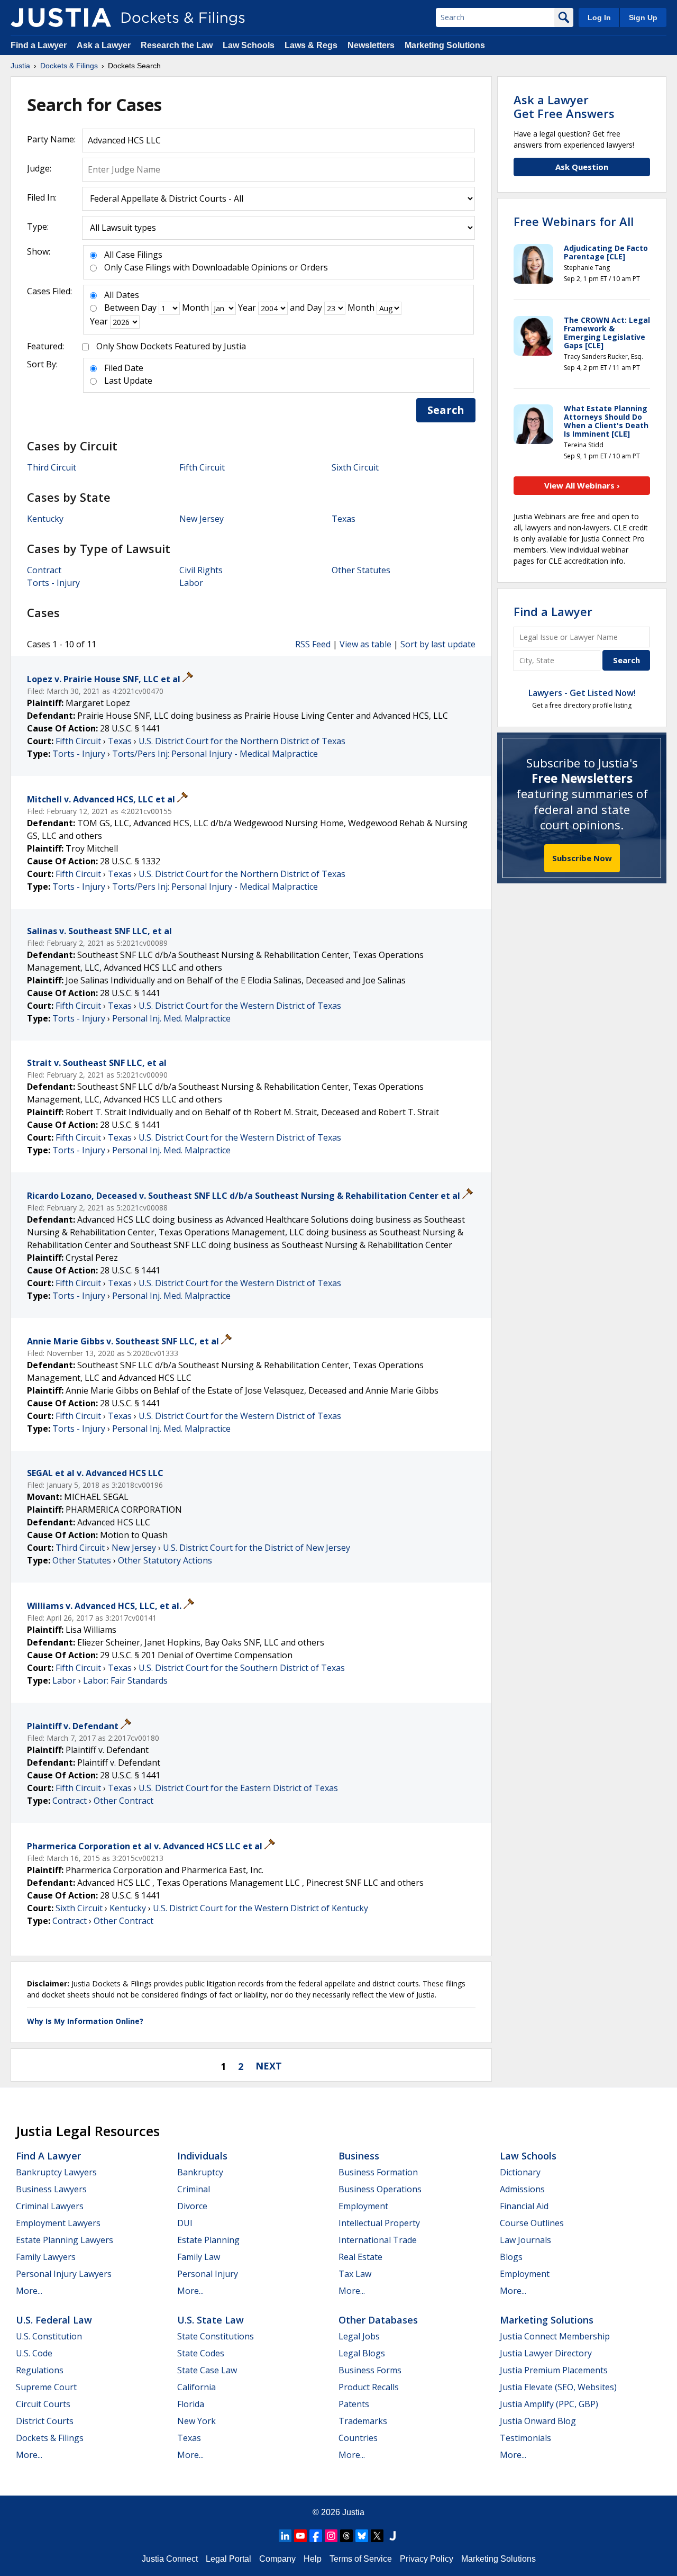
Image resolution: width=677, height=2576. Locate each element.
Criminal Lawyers (50, 2206)
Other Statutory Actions (165, 1560)
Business (359, 2156)
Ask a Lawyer (105, 45)
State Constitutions (216, 2336)
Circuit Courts (43, 2404)
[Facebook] (316, 2536)
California (196, 2387)
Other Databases (378, 2320)
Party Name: (51, 139)
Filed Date (124, 368)
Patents (354, 2404)
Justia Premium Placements (554, 2370)
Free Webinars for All (574, 221)
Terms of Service (361, 2559)
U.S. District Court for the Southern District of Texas (242, 1668)
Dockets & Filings (50, 2438)
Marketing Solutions (445, 45)
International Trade (378, 2240)
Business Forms (370, 2370)
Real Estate (360, 2257)
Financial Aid (524, 2206)
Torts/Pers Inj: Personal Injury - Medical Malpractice (215, 754)
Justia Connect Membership (555, 2336)
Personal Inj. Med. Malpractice (171, 1018)
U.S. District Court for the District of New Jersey (257, 1548)
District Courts (45, 2421)
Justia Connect (170, 2559)
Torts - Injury (53, 583)
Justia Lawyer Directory (546, 2353)
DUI (185, 2223)
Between (122, 308)
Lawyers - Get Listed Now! (582, 693)
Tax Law (355, 2274)
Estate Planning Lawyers (65, 2240)
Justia (353, 2512)
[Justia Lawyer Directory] (392, 2536)
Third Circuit (52, 467)
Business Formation (378, 2172)
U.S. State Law (211, 2320)
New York (196, 2421)
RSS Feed (313, 644)
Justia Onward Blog (538, 2421)
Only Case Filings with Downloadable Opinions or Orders (216, 267)
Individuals (202, 2156)
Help (313, 2559)
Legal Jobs (359, 2336)
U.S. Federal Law (54, 2320)
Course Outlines (532, 2223)
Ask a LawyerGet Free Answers (564, 106)
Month (195, 308)
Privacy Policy (427, 2559)
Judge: (39, 168)
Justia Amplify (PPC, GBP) (549, 2404)
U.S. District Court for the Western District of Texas (240, 1006)
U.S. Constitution (49, 2336)
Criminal (194, 2189)
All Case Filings (133, 255)
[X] (377, 2536)
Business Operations (380, 2189)
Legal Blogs (362, 2353)
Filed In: (42, 197)
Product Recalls (369, 2387)
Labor (191, 583)
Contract (44, 570)
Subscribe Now (582, 858)
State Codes (201, 2353)
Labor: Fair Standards (125, 1680)
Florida (191, 2404)
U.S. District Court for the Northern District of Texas (242, 741)
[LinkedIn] (285, 2536)
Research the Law (177, 45)
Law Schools (249, 45)
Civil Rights (201, 570)
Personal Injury (208, 2274)
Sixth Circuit (355, 467)
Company (277, 2559)
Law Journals (525, 2240)
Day (149, 308)
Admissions (522, 2189)
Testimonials (525, 2438)
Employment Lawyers (58, 2223)
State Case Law (207, 2370)
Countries (358, 2438)
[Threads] (346, 2536)
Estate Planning (208, 2240)
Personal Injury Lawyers (64, 2274)
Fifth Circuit (202, 467)
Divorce (192, 2206)
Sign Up (643, 17)
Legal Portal (228, 2559)
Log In (599, 17)
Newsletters (371, 45)
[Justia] (61, 17)
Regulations (40, 2370)
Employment (363, 2206)
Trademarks (363, 2421)
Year (247, 308)
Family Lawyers (46, 2257)
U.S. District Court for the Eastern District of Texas (238, 1788)
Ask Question (582, 167)
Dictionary (520, 2172)
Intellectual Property (379, 2223)
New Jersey (202, 519)
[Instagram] (331, 2536)
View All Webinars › (582, 485)
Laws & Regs (311, 45)
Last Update (128, 381)
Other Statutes (361, 570)
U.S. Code (34, 2353)
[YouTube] (300, 2536)
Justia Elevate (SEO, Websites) (558, 2387)
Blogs (511, 2257)
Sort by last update (438, 644)
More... (29, 2291)
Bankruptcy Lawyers (56, 2172)
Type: (38, 227)
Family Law (199, 2257)
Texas (344, 519)
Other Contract (123, 1801)
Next (269, 2066)
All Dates (122, 295)
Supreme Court (46, 2387)
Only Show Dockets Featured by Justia (171, 346)
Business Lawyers (51, 2189)
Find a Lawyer (39, 45)
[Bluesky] (362, 2536)
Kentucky (45, 519)
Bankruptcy (200, 2172)
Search (446, 410)
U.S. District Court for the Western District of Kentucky (260, 1908)
